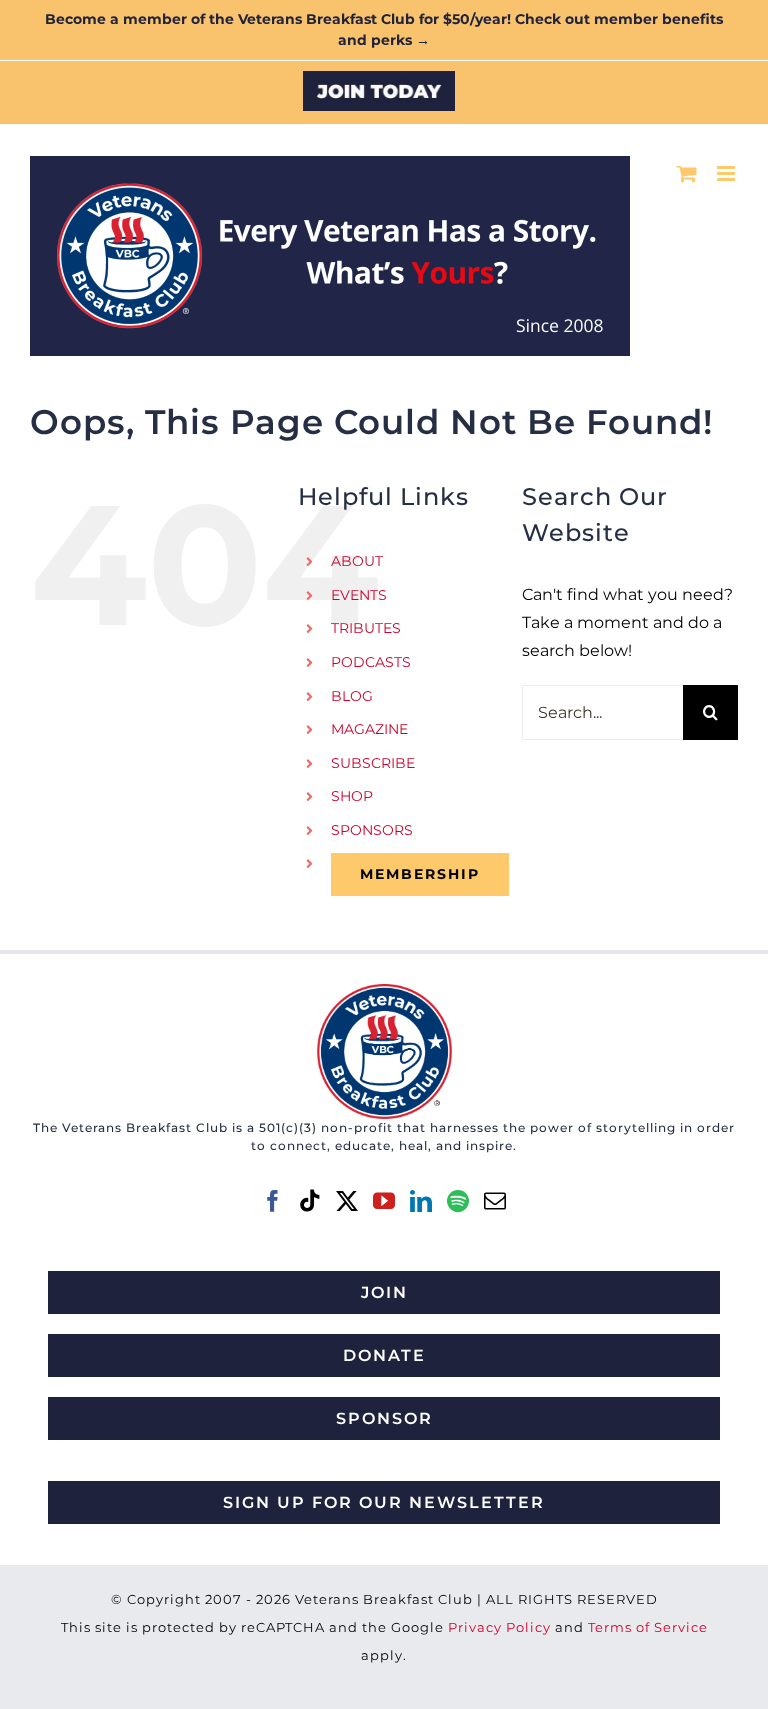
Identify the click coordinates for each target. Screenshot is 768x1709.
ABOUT (357, 561)
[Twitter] (347, 1201)
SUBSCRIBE (373, 763)
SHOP (352, 796)
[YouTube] (384, 1201)
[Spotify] (458, 1201)
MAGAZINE (369, 729)
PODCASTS (371, 662)
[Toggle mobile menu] (727, 173)
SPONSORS (372, 830)
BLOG (352, 696)
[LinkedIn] (421, 1201)
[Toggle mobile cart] (687, 173)
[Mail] (495, 1201)
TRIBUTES (366, 628)
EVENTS (359, 595)
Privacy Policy (499, 1627)
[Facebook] (273, 1201)
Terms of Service (648, 1627)
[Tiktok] (310, 1201)
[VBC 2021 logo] (384, 991)
